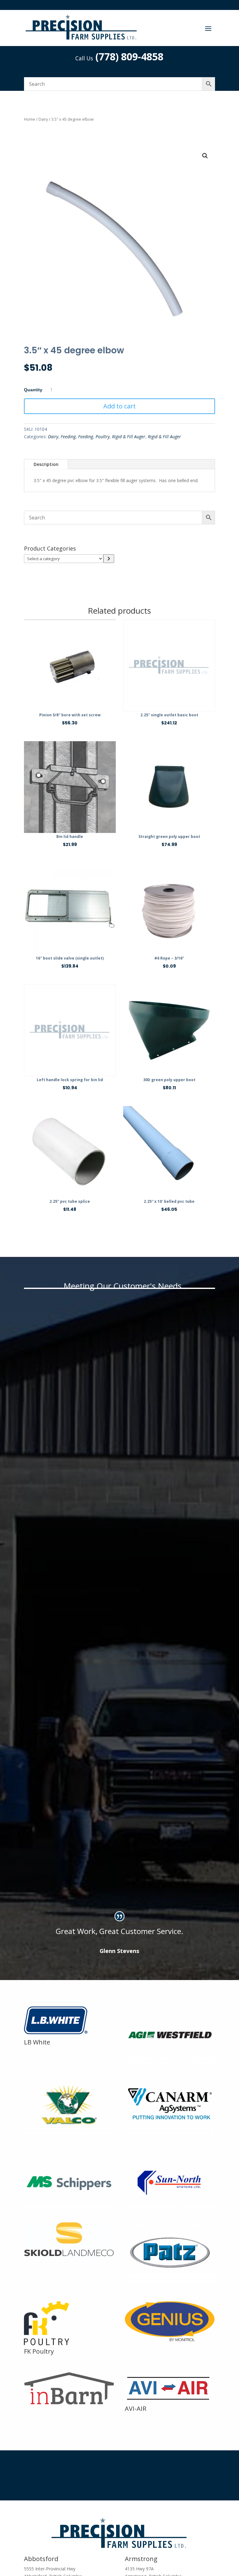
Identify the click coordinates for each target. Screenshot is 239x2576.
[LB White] (60, 2034)
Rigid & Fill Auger (129, 437)
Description (46, 464)
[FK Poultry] (47, 2344)
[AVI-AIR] (168, 2401)
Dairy (43, 119)
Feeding (68, 437)
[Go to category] (109, 559)
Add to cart (119, 406)
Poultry (103, 437)
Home (30, 119)
